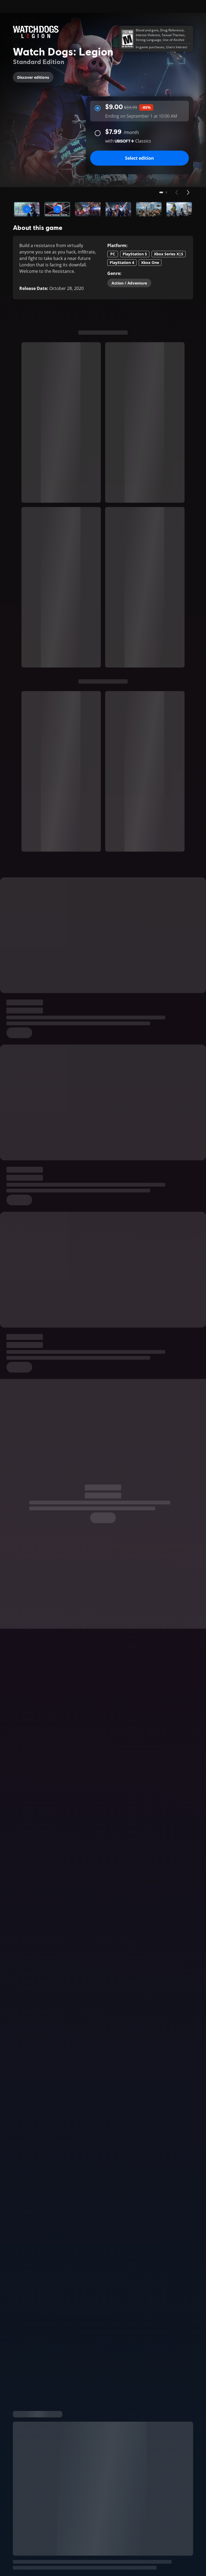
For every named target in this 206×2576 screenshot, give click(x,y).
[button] (27, 209)
